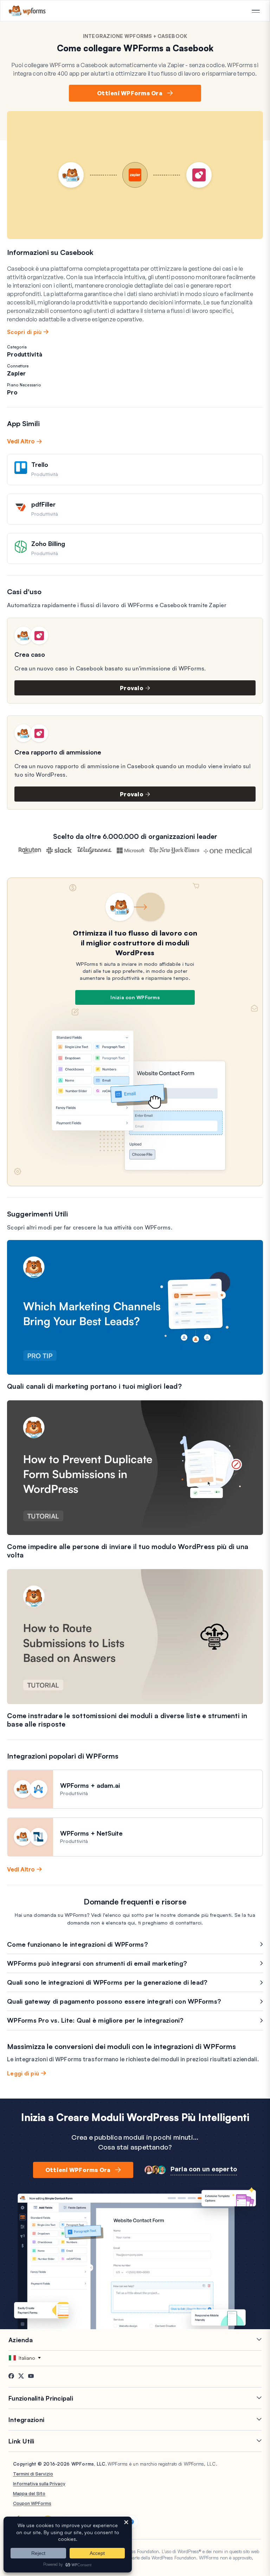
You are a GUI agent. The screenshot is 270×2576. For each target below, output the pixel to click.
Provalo (132, 688)
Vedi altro (21, 441)
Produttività (25, 354)
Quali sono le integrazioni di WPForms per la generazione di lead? (107, 1982)
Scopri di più (24, 332)
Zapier (17, 373)
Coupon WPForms (32, 2503)
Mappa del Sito (29, 2493)
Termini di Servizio (33, 2474)
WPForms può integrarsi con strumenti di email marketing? (97, 1963)
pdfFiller (43, 504)
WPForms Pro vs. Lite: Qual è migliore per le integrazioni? (95, 2020)
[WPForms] (27, 11)
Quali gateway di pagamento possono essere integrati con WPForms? (114, 2001)
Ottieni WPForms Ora (130, 93)
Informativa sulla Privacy (39, 2484)
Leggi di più (23, 2073)
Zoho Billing (48, 544)
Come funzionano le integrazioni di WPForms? (78, 1944)
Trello (40, 464)
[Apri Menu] (256, 11)
